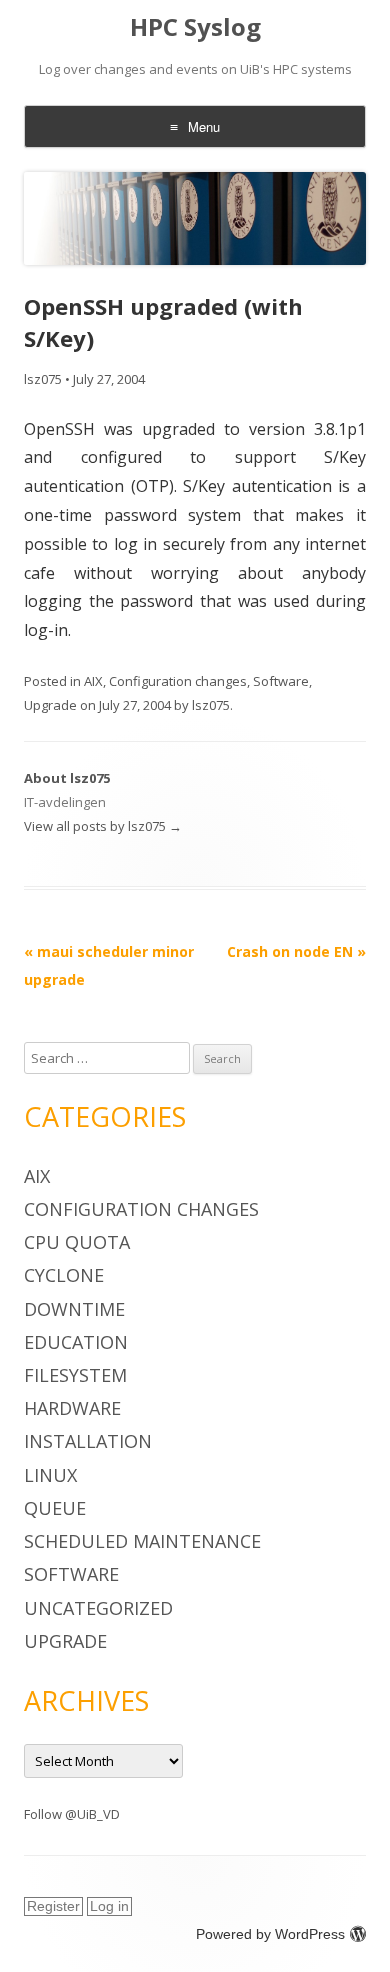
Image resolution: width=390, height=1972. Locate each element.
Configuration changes (178, 681)
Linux (50, 1475)
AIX (93, 681)
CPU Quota (77, 1242)
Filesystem (75, 1375)
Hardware (72, 1408)
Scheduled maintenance (142, 1541)
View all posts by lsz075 (103, 826)
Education (76, 1342)
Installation (88, 1441)
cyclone (64, 1275)
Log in (109, 1906)
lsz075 (43, 379)
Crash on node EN (296, 951)
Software (281, 681)
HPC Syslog (195, 27)
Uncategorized (98, 1608)
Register (53, 1906)
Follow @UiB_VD (72, 1814)
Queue (55, 1508)
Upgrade (50, 705)
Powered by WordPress (270, 1934)
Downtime (74, 1309)
